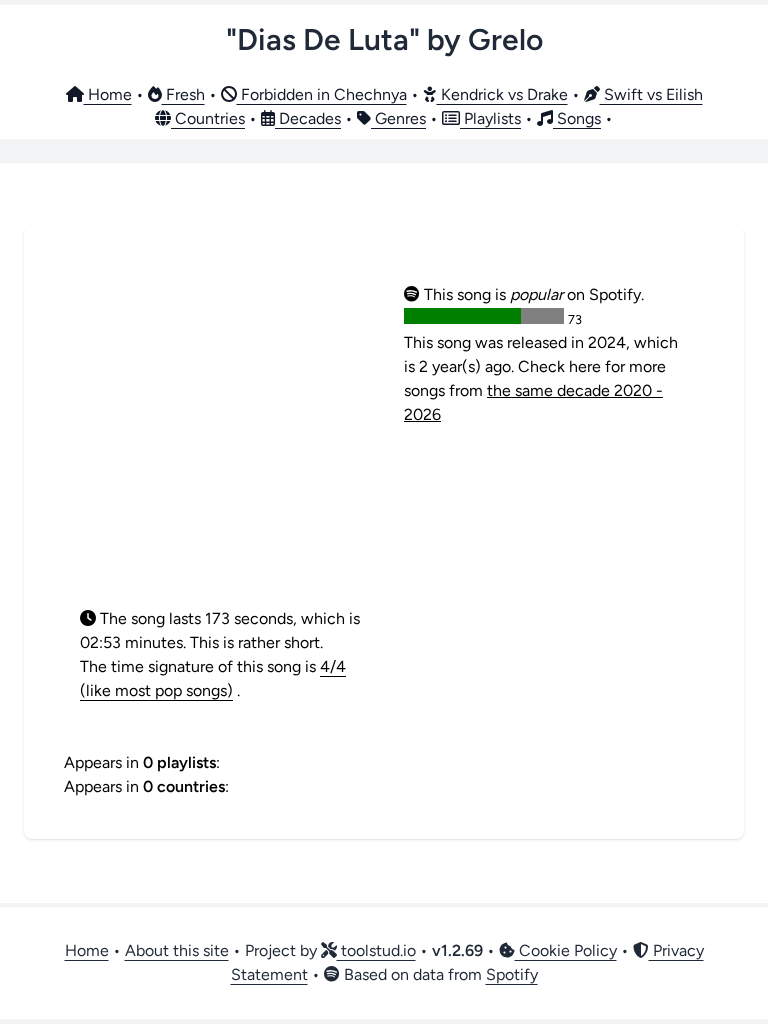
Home (108, 94)
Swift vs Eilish (651, 94)
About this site (177, 950)
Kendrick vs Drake (502, 94)
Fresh (183, 94)
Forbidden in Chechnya (322, 94)
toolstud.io (376, 950)
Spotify (512, 974)
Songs (577, 118)
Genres (398, 118)
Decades (308, 118)
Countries (208, 118)
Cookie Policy (566, 950)
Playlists (490, 118)
